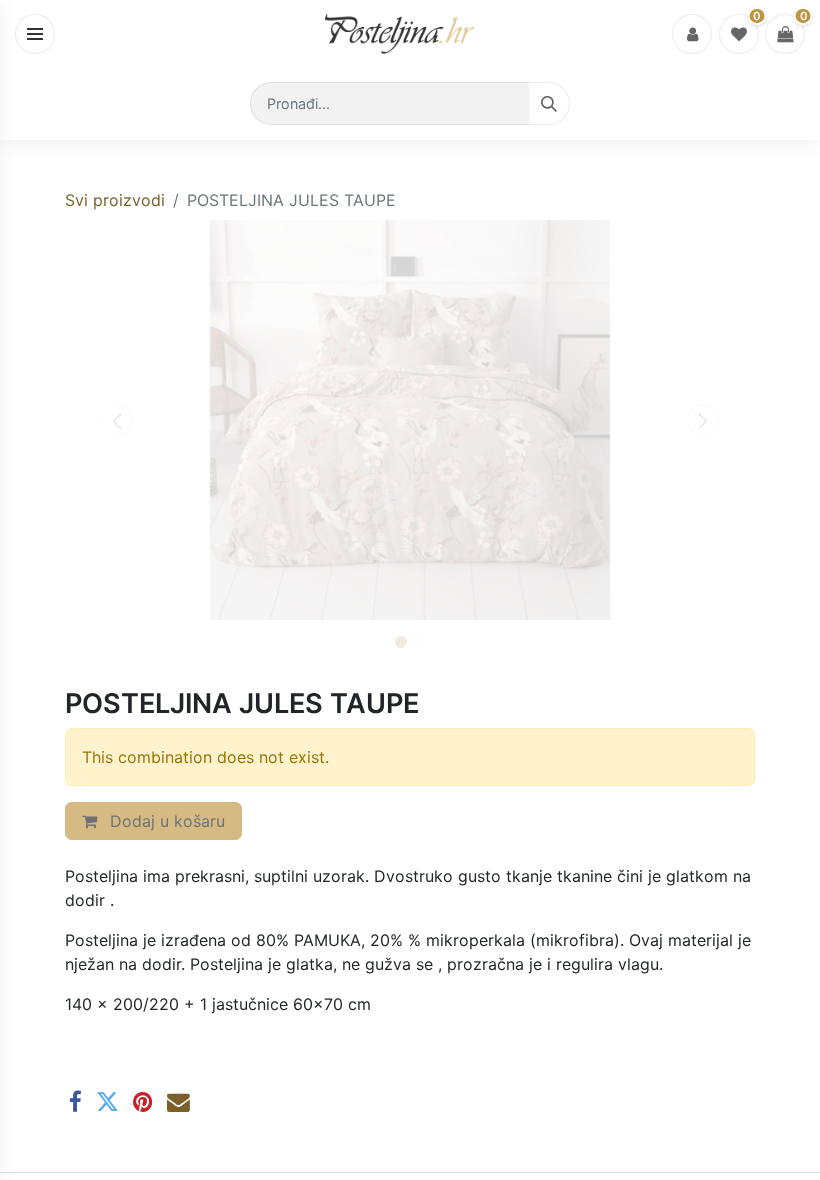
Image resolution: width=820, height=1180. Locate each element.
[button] (117, 420)
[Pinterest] (143, 1102)
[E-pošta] (178, 1102)
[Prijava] (692, 34)
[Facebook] (75, 1102)
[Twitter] (107, 1102)
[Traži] (549, 103)
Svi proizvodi (115, 200)
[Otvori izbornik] (35, 34)
